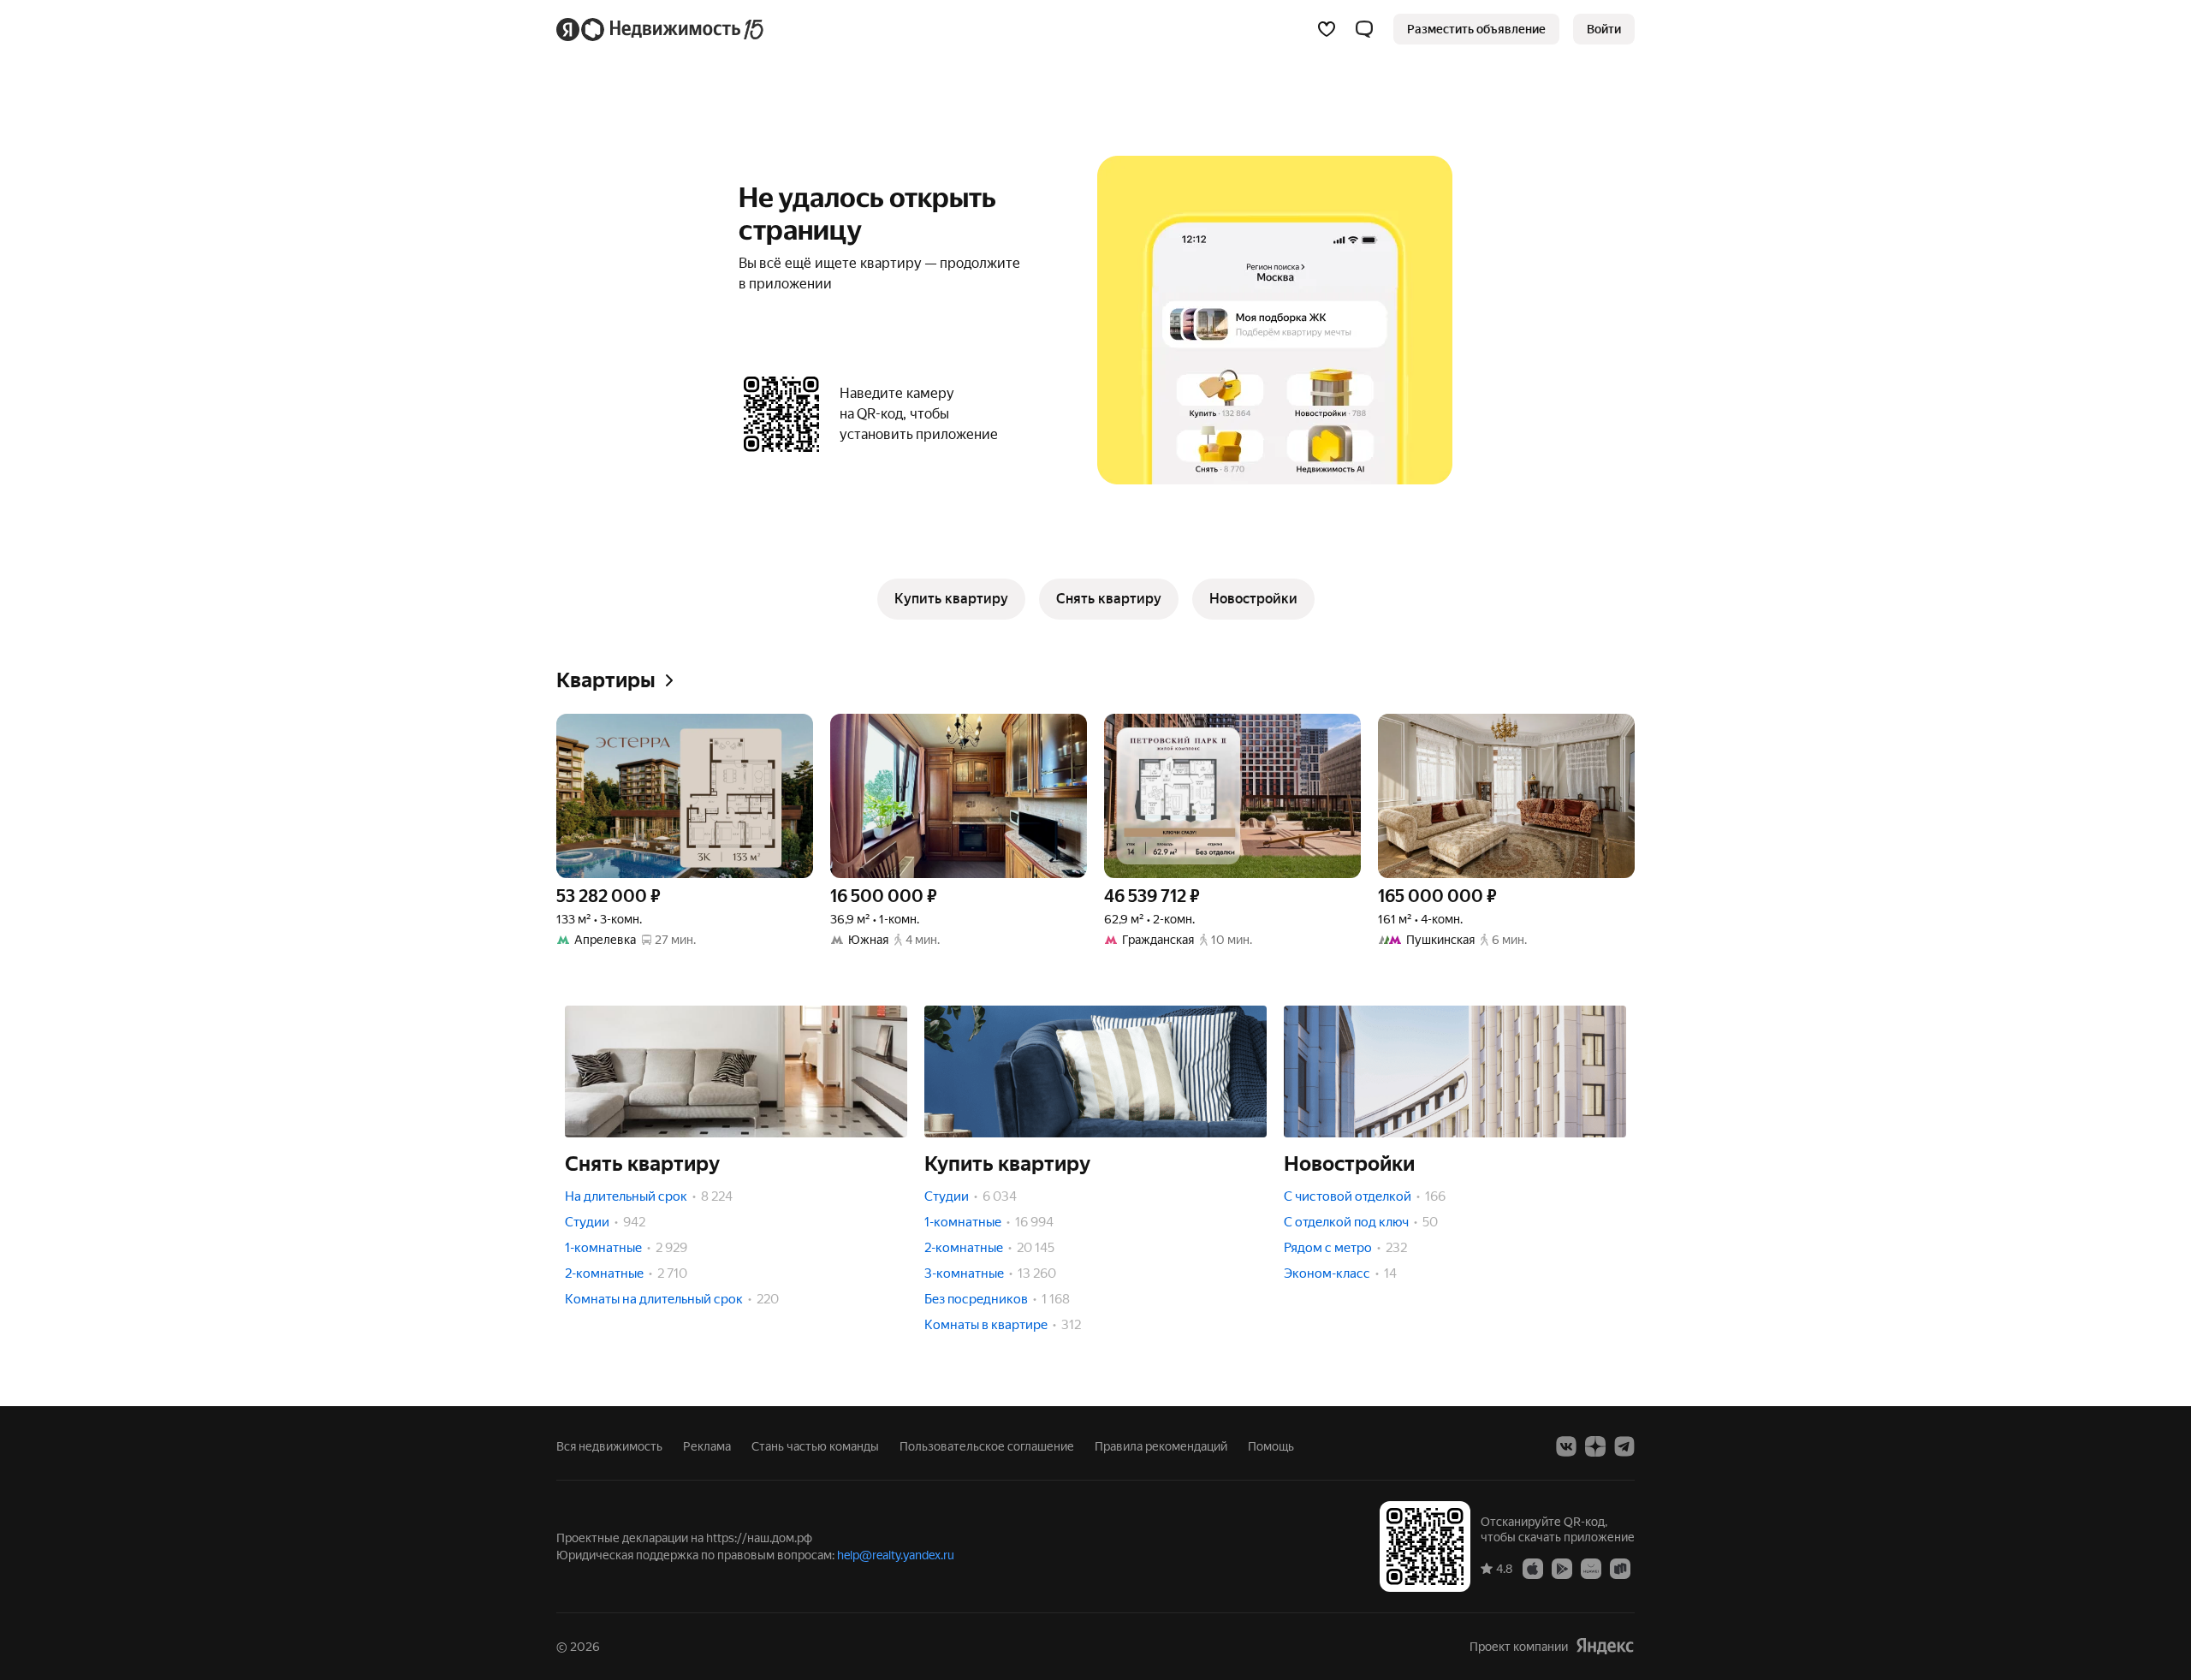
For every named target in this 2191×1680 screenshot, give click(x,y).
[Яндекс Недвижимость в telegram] (1624, 1446)
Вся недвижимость (609, 1446)
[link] (1604, 29)
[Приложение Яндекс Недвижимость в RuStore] (1620, 1568)
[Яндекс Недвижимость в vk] (1566, 1446)
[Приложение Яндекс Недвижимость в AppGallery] (1591, 1568)
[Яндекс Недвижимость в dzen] (1595, 1446)
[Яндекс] (1605, 1646)
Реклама (707, 1446)
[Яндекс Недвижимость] (661, 29)
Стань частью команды (815, 1446)
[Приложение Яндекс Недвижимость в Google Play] (1562, 1568)
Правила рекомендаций (1161, 1446)
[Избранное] (1327, 29)
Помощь (1271, 1446)
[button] (1364, 29)
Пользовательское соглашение (987, 1446)
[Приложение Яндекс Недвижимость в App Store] (1533, 1568)
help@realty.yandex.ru (896, 1555)
